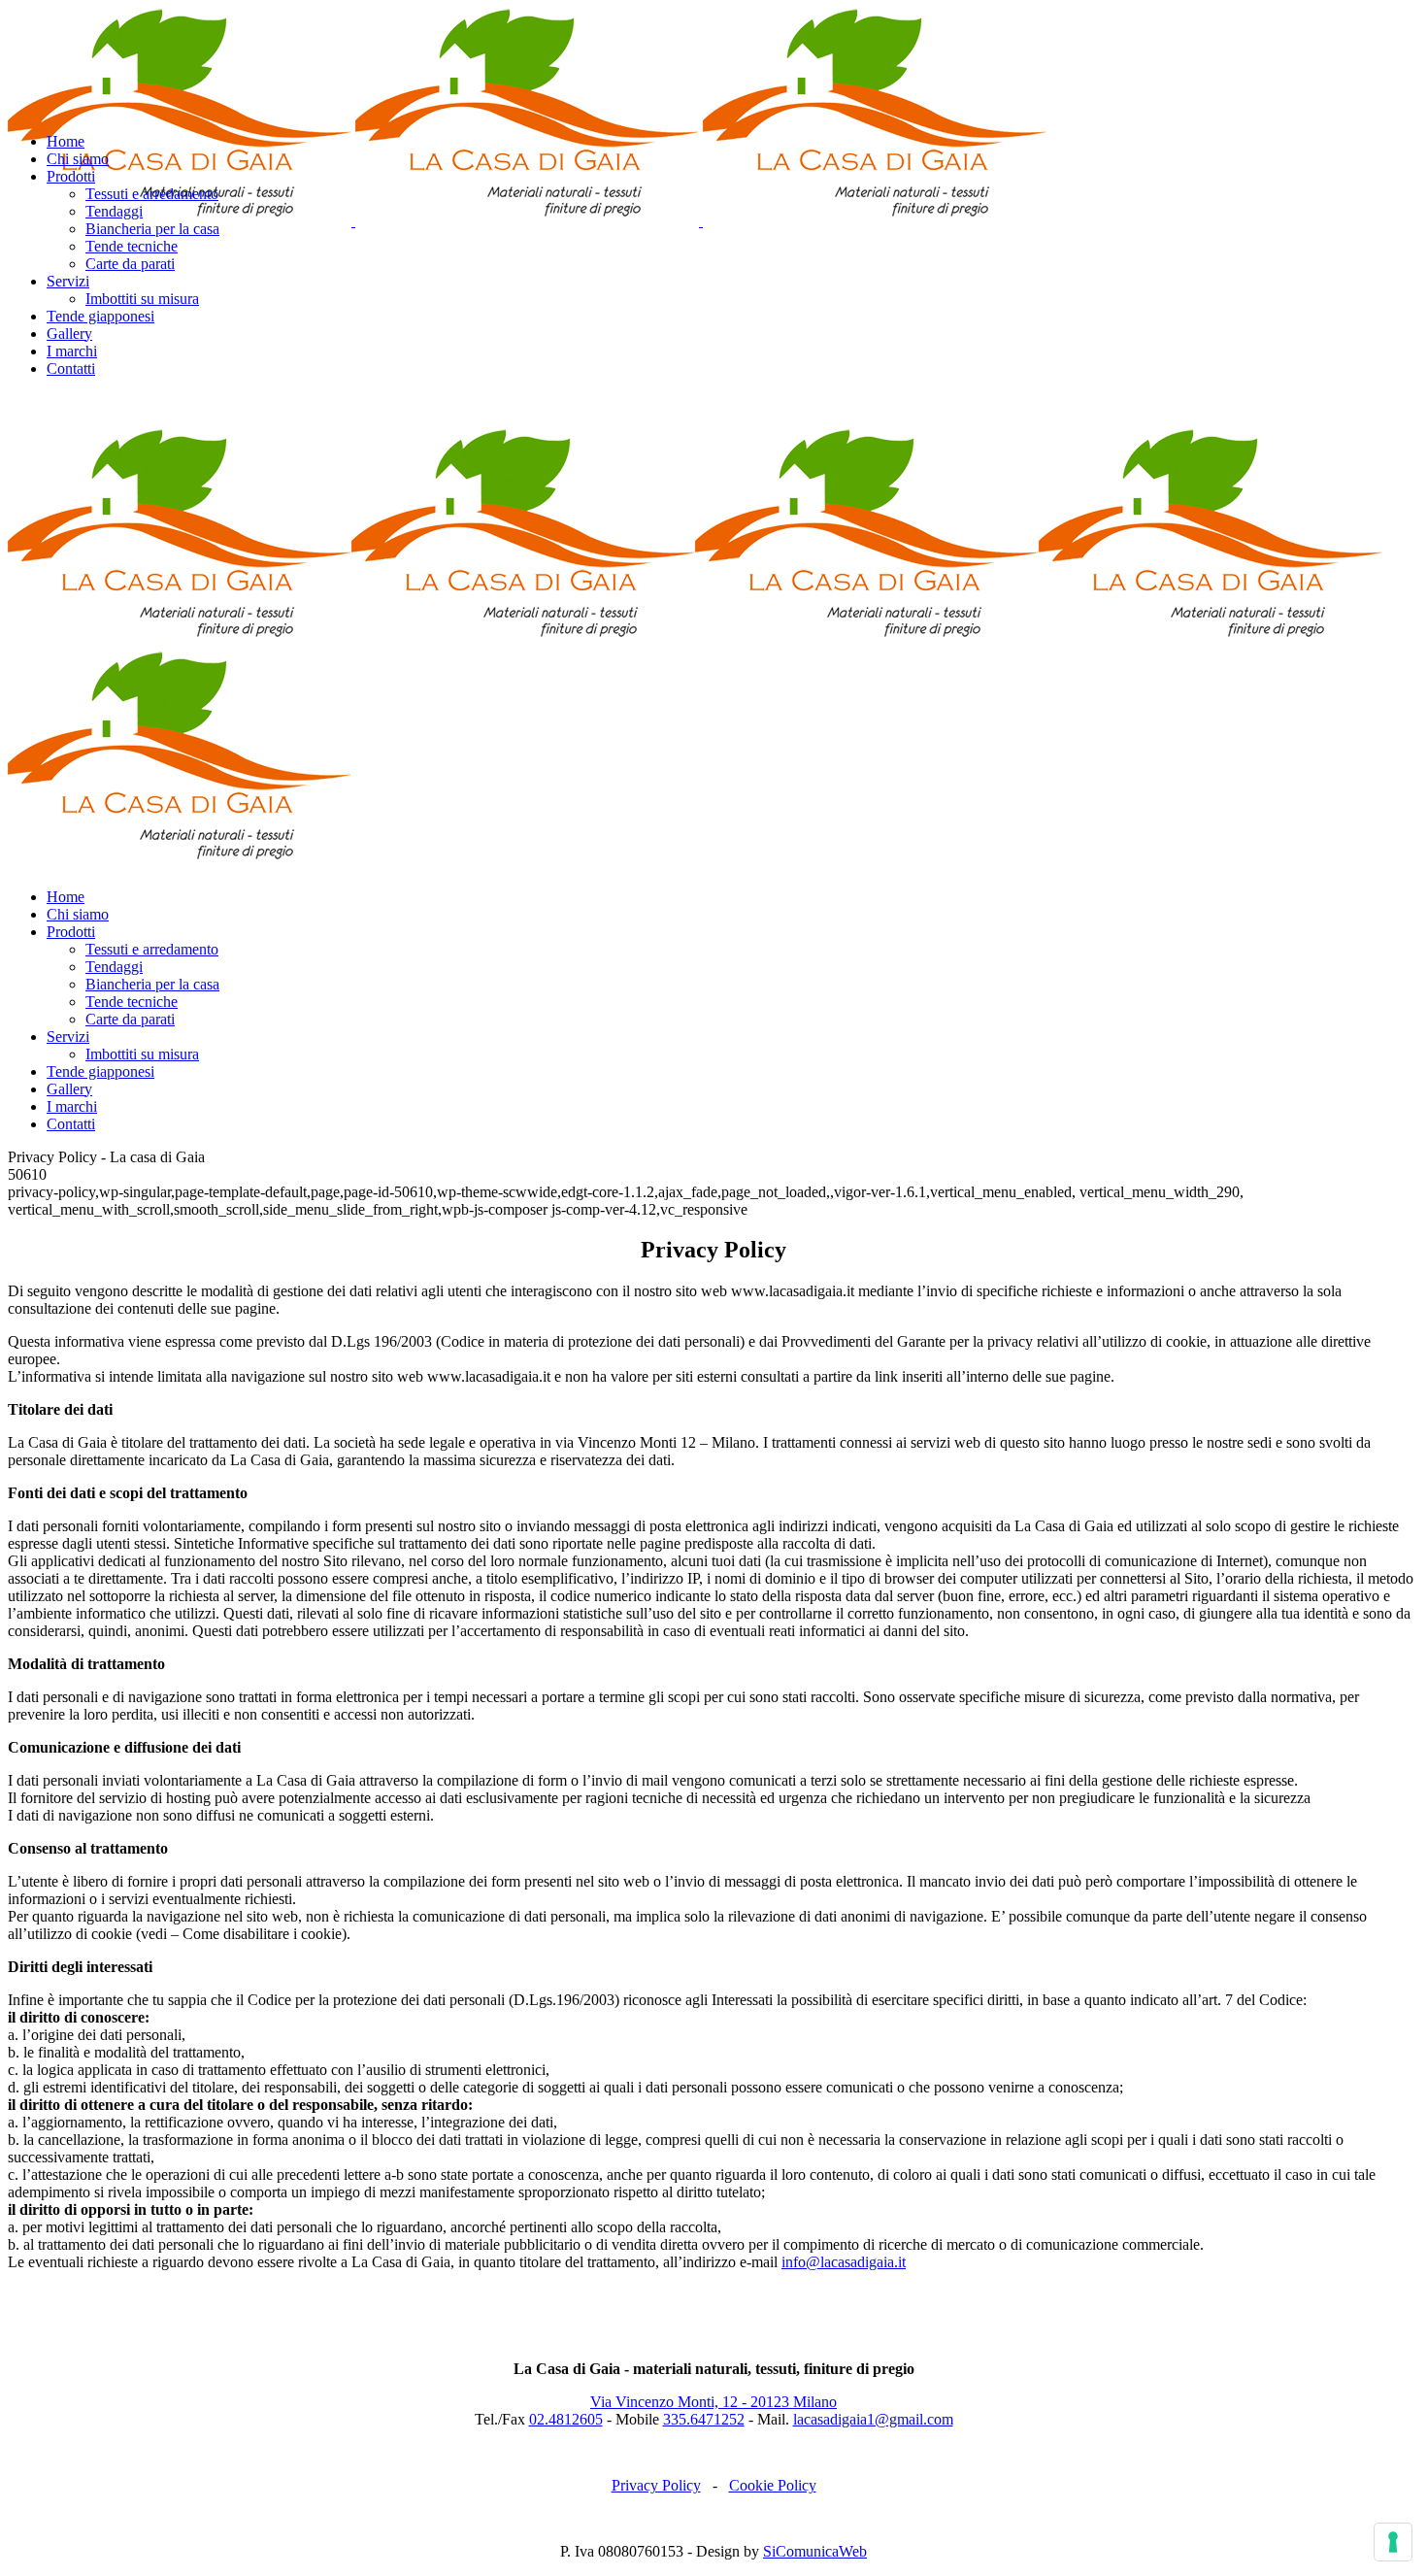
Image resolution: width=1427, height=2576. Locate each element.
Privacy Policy (656, 2485)
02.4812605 (566, 2419)
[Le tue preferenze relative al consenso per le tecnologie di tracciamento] (1393, 2542)
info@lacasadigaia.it (844, 2262)
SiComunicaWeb (815, 2551)
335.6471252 (704, 2419)
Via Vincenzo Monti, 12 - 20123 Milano (713, 2402)
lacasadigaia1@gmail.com (873, 2419)
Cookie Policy (773, 2485)
